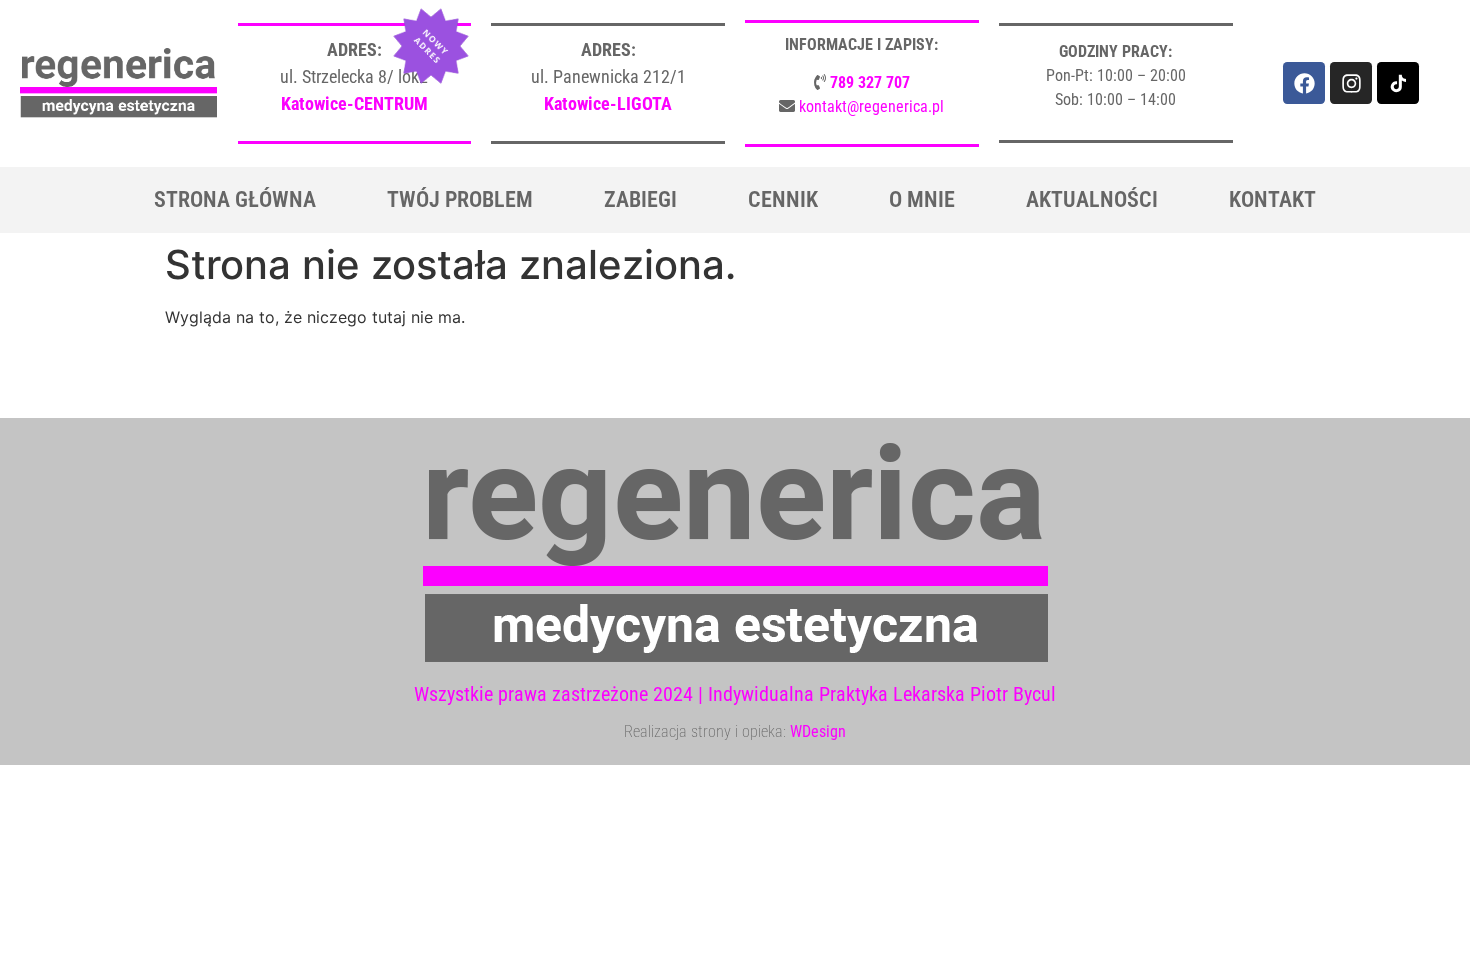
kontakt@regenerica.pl (871, 106)
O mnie (922, 199)
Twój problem (460, 199)
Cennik (783, 199)
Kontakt (1272, 199)
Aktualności (1092, 199)
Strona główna (235, 199)
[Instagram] (1351, 83)
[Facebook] (1304, 83)
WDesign (818, 731)
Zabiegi (640, 199)
